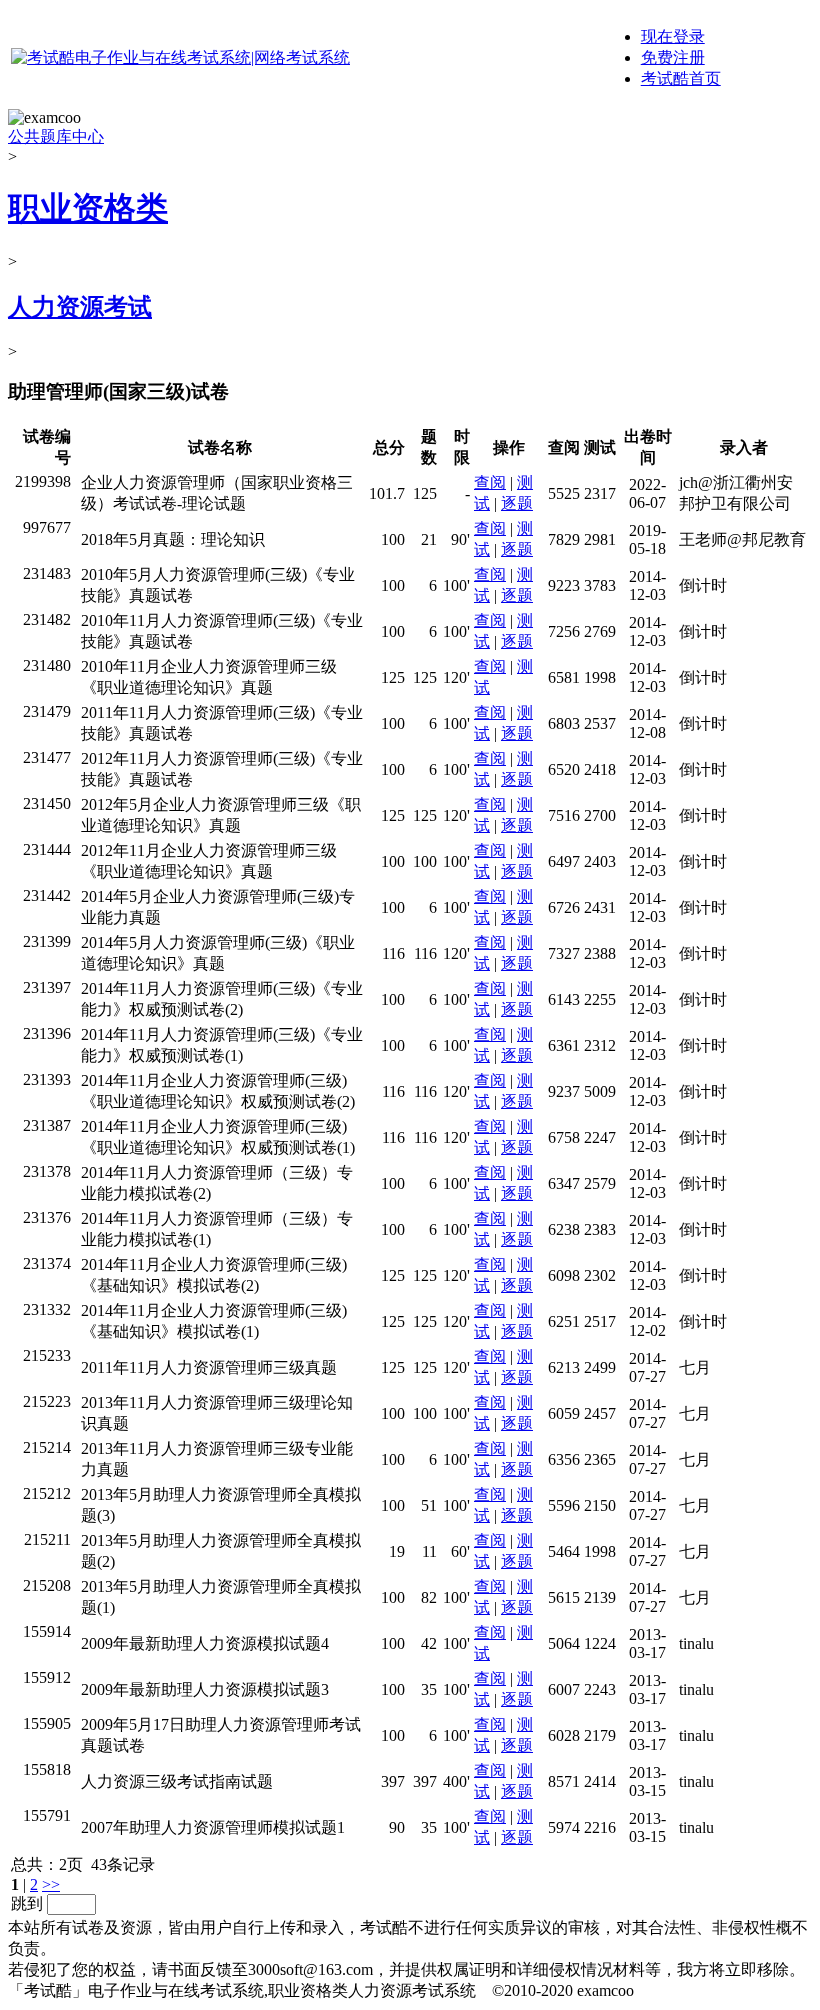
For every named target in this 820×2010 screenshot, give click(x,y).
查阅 (490, 482)
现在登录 (673, 36)
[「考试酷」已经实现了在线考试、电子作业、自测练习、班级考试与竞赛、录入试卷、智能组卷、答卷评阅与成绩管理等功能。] (180, 57)
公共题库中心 (56, 136)
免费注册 (673, 57)
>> (51, 1884)
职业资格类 (88, 208)
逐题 (517, 503)
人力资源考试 (80, 307)
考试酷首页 (681, 78)
